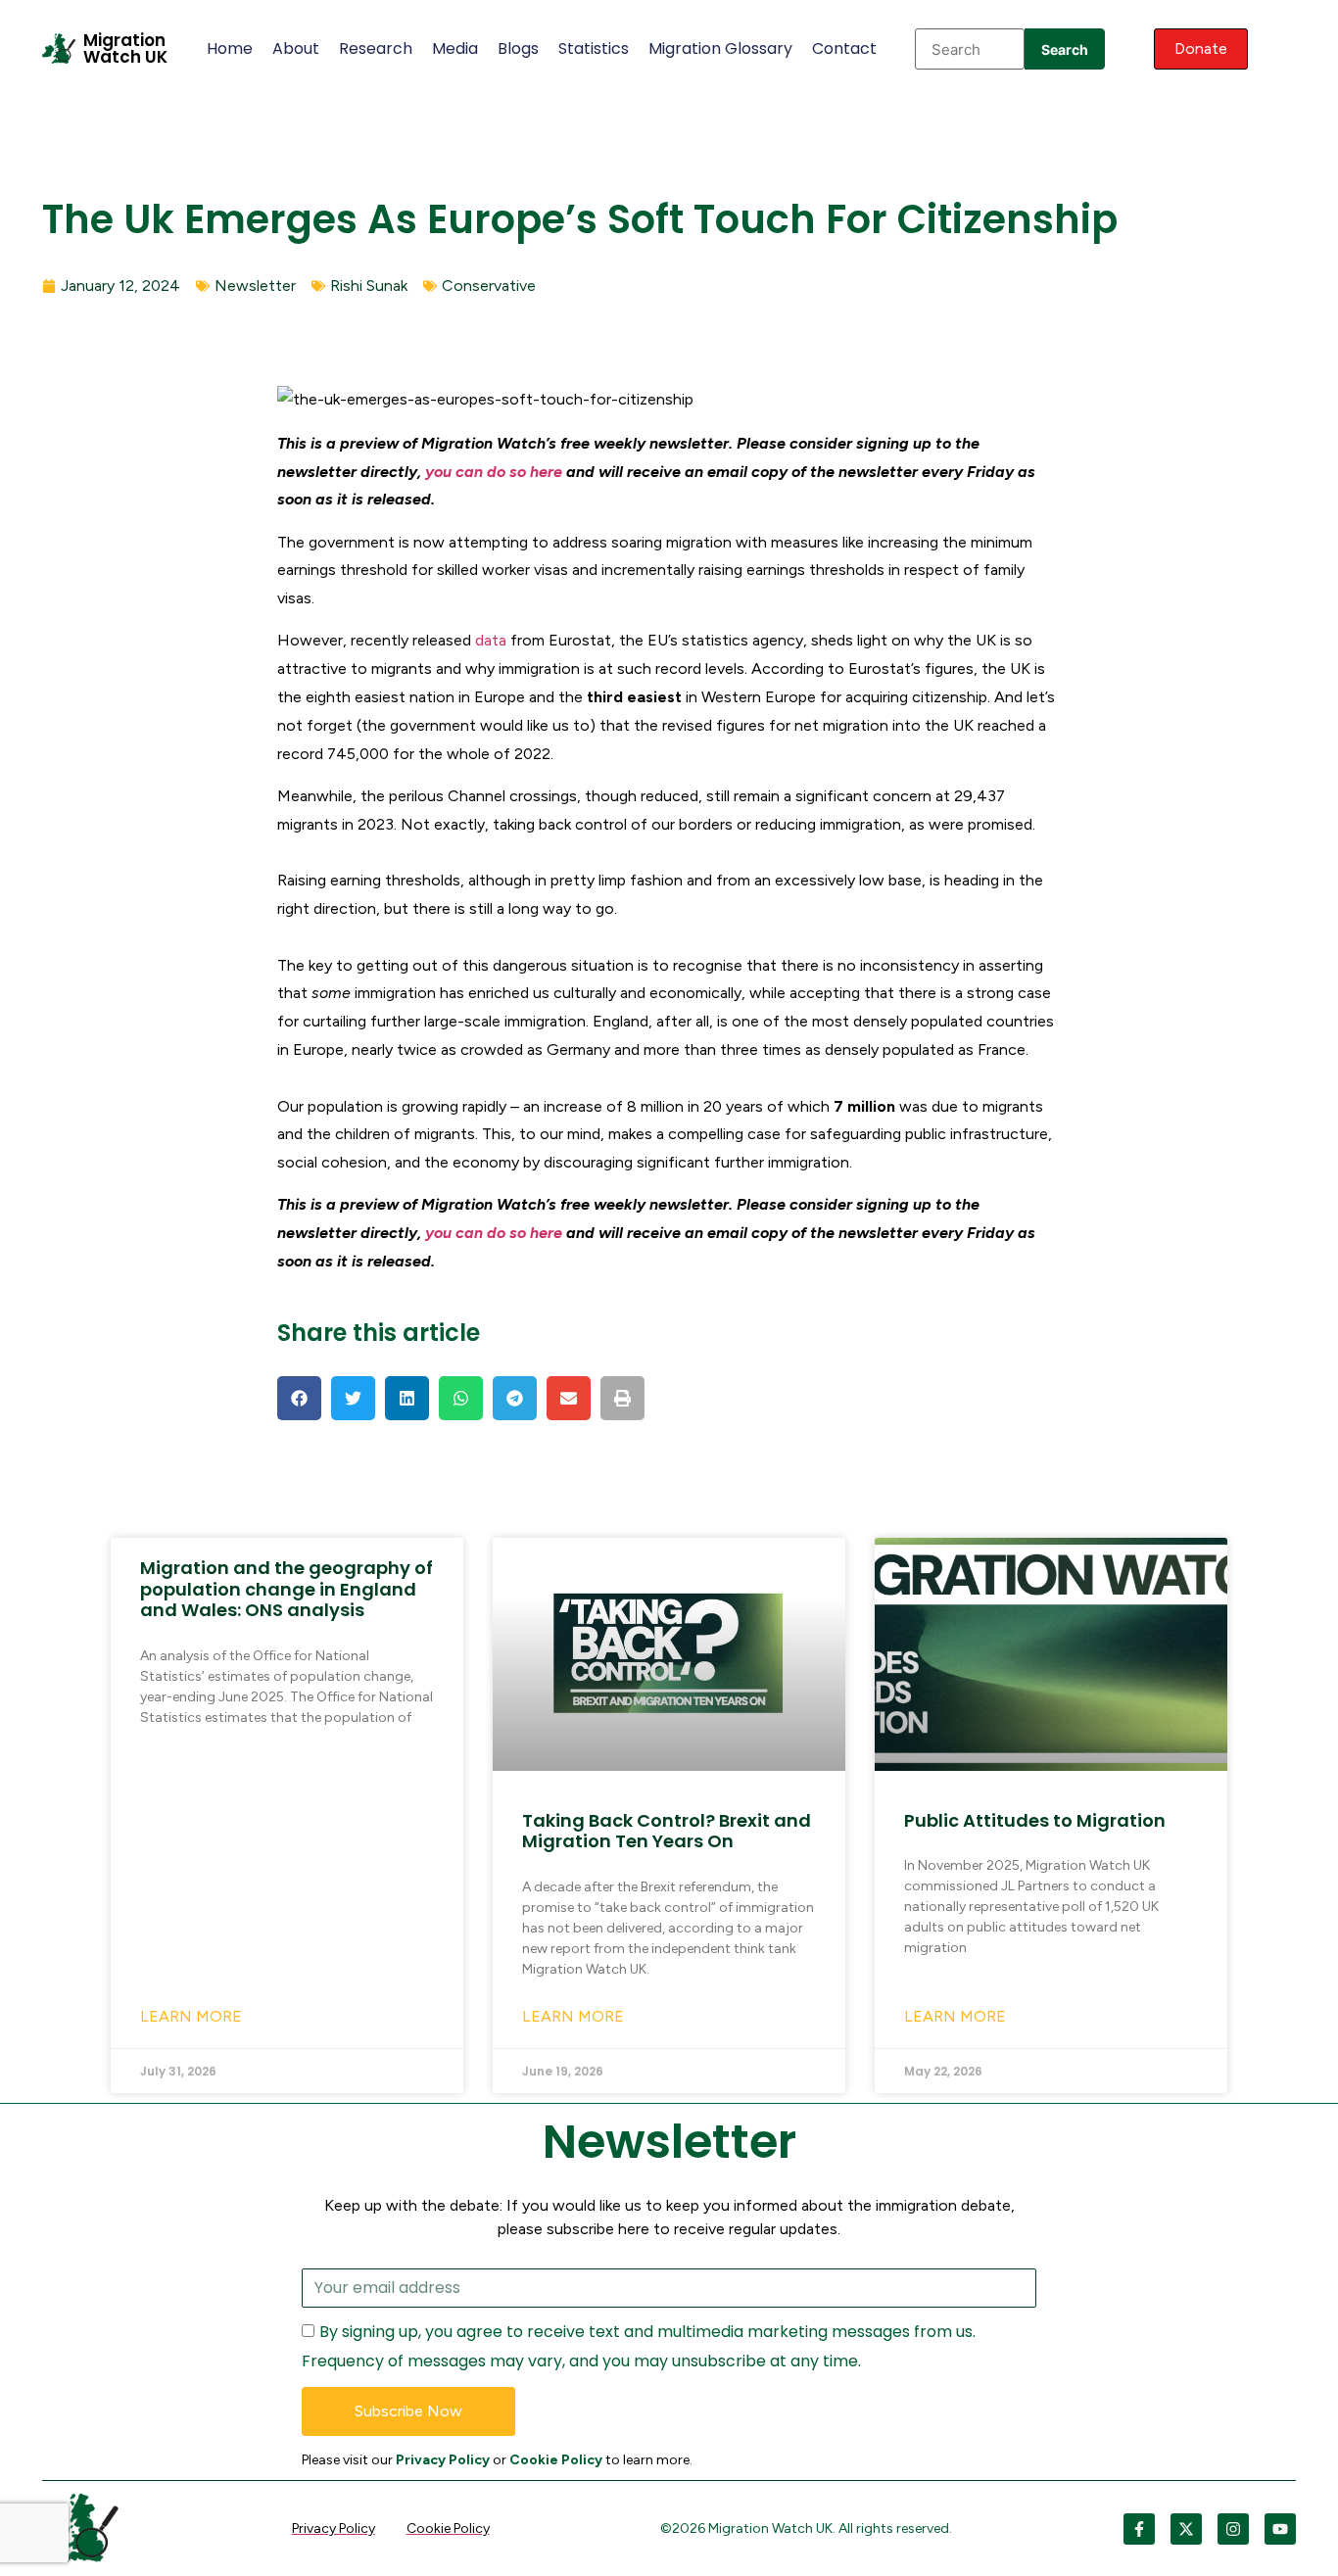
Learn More (191, 2016)
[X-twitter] (1186, 2529)
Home (230, 48)
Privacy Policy (443, 2460)
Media (455, 48)
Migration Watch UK (125, 48)
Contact (844, 48)
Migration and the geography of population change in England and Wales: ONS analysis (287, 1589)
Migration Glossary (720, 48)
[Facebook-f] (1139, 2529)
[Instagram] (1233, 2529)
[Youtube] (1280, 2529)
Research (376, 48)
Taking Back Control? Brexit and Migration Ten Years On (667, 1831)
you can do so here (494, 472)
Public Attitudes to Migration (1035, 1820)
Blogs (518, 48)
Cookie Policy (556, 2460)
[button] (299, 1398)
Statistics (594, 48)
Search (1065, 49)
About (296, 48)
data (491, 640)
